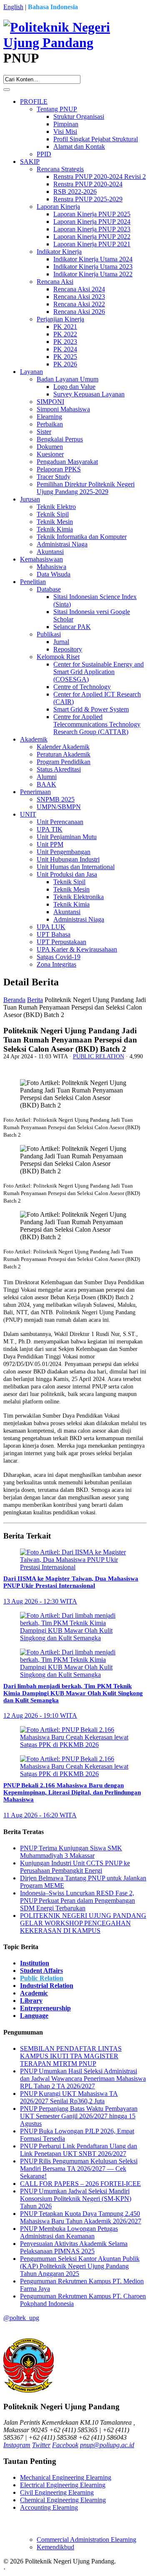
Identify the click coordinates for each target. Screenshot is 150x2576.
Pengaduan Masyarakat (67, 462)
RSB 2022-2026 (75, 192)
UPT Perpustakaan (61, 942)
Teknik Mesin (55, 522)
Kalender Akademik (63, 747)
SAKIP (30, 162)
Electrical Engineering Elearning (63, 2485)
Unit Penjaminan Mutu (67, 837)
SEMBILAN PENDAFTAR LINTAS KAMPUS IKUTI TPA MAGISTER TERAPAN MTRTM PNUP (71, 2056)
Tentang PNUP (57, 109)
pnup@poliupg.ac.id (107, 2445)
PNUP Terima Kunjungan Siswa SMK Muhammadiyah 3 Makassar (71, 1852)
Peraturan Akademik (64, 754)
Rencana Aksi (55, 282)
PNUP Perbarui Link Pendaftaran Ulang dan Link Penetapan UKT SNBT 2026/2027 (79, 2150)
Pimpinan (66, 124)
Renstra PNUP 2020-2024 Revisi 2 (100, 177)
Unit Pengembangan (64, 852)
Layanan (31, 372)
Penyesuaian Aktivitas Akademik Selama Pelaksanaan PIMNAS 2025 (74, 2247)
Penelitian (33, 582)
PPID (44, 154)
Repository (68, 649)
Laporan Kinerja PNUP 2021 (92, 244)
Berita (35, 1000)
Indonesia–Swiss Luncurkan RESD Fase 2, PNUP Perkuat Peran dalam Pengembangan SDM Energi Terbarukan (77, 1901)
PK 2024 (65, 349)
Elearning (49, 417)
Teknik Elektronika (79, 897)
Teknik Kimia (55, 529)
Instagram (17, 2445)
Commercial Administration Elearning (86, 2540)
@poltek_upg (21, 2318)
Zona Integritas (56, 964)
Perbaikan (50, 424)
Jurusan (30, 499)
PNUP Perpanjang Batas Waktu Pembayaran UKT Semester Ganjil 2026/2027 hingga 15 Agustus (79, 2116)
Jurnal (61, 642)
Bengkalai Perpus (60, 439)
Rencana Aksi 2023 (79, 297)
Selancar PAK (72, 627)
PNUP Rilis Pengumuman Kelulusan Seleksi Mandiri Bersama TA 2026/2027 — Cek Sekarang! (79, 2169)
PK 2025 (65, 357)
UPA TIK (50, 829)
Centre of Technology (82, 687)
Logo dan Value (74, 387)
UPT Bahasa (54, 934)
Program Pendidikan (64, 762)
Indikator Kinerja (59, 252)
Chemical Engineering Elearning (63, 2500)
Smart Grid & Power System (91, 709)
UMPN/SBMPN (59, 807)
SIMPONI (50, 402)
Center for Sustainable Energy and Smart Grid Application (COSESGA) (99, 672)
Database (49, 589)
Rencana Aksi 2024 (79, 289)
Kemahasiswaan (41, 559)
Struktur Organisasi (79, 117)
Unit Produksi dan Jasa (67, 874)
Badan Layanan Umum (67, 379)
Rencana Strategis (60, 169)
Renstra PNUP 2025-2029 (88, 199)
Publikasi (49, 634)
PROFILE (34, 101)
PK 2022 (65, 334)
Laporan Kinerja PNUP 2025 (92, 214)
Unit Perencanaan (60, 822)
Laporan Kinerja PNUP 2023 (92, 229)
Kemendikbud (55, 2547)
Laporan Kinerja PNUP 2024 (92, 222)
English (13, 7)
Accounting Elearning (49, 2507)
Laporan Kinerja (58, 207)
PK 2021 (65, 327)
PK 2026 (65, 364)
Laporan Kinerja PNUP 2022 (92, 237)
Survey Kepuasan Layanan (89, 394)
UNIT (28, 814)
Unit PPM (50, 844)
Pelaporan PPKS (59, 469)
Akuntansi (50, 552)
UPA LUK (51, 927)
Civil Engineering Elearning (57, 2492)
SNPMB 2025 (56, 799)
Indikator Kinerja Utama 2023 (93, 267)
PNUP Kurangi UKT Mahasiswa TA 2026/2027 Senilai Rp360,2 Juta (69, 2097)
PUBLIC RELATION (99, 1056)
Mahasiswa (51, 567)
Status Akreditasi (59, 769)
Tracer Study (54, 477)
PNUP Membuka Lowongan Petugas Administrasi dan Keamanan (69, 2232)
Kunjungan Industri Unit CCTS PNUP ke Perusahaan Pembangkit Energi (75, 1867)
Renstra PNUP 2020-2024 (88, 184)
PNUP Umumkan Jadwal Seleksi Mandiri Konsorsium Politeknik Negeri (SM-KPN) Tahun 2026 (76, 2199)
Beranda (14, 1000)
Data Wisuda (54, 574)
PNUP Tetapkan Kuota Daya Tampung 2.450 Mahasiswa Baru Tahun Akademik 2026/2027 (81, 2217)
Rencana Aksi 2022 (79, 304)
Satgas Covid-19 (59, 957)
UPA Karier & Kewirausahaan (77, 949)
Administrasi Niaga (62, 544)
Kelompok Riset (58, 657)
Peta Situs (130, 2561)
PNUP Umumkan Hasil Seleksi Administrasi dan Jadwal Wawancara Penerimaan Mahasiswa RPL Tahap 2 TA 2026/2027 (83, 2079)
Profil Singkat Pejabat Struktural (96, 139)
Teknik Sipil (53, 514)
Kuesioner (50, 454)
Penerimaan (35, 792)
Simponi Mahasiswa (63, 409)
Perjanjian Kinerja (60, 319)
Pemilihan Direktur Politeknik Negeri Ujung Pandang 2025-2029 (86, 488)
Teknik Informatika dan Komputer (82, 537)
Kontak (17, 2569)
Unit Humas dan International (76, 867)
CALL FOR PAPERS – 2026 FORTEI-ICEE (80, 2184)
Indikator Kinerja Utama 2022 (93, 274)
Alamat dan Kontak (79, 147)
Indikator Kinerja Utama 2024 (93, 259)
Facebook (65, 2445)
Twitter (41, 2445)
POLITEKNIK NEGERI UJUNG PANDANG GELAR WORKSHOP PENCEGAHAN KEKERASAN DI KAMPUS (83, 1923)
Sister (44, 432)
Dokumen (50, 447)
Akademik (34, 739)
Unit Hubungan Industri (68, 859)
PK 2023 (65, 342)
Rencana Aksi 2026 (79, 312)
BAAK (46, 784)
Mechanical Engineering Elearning (66, 2477)
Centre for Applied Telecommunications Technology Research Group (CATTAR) (97, 724)
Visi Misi (65, 132)
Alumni (47, 777)
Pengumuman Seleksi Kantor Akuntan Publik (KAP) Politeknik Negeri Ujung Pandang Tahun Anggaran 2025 (80, 2266)
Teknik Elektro (56, 507)
